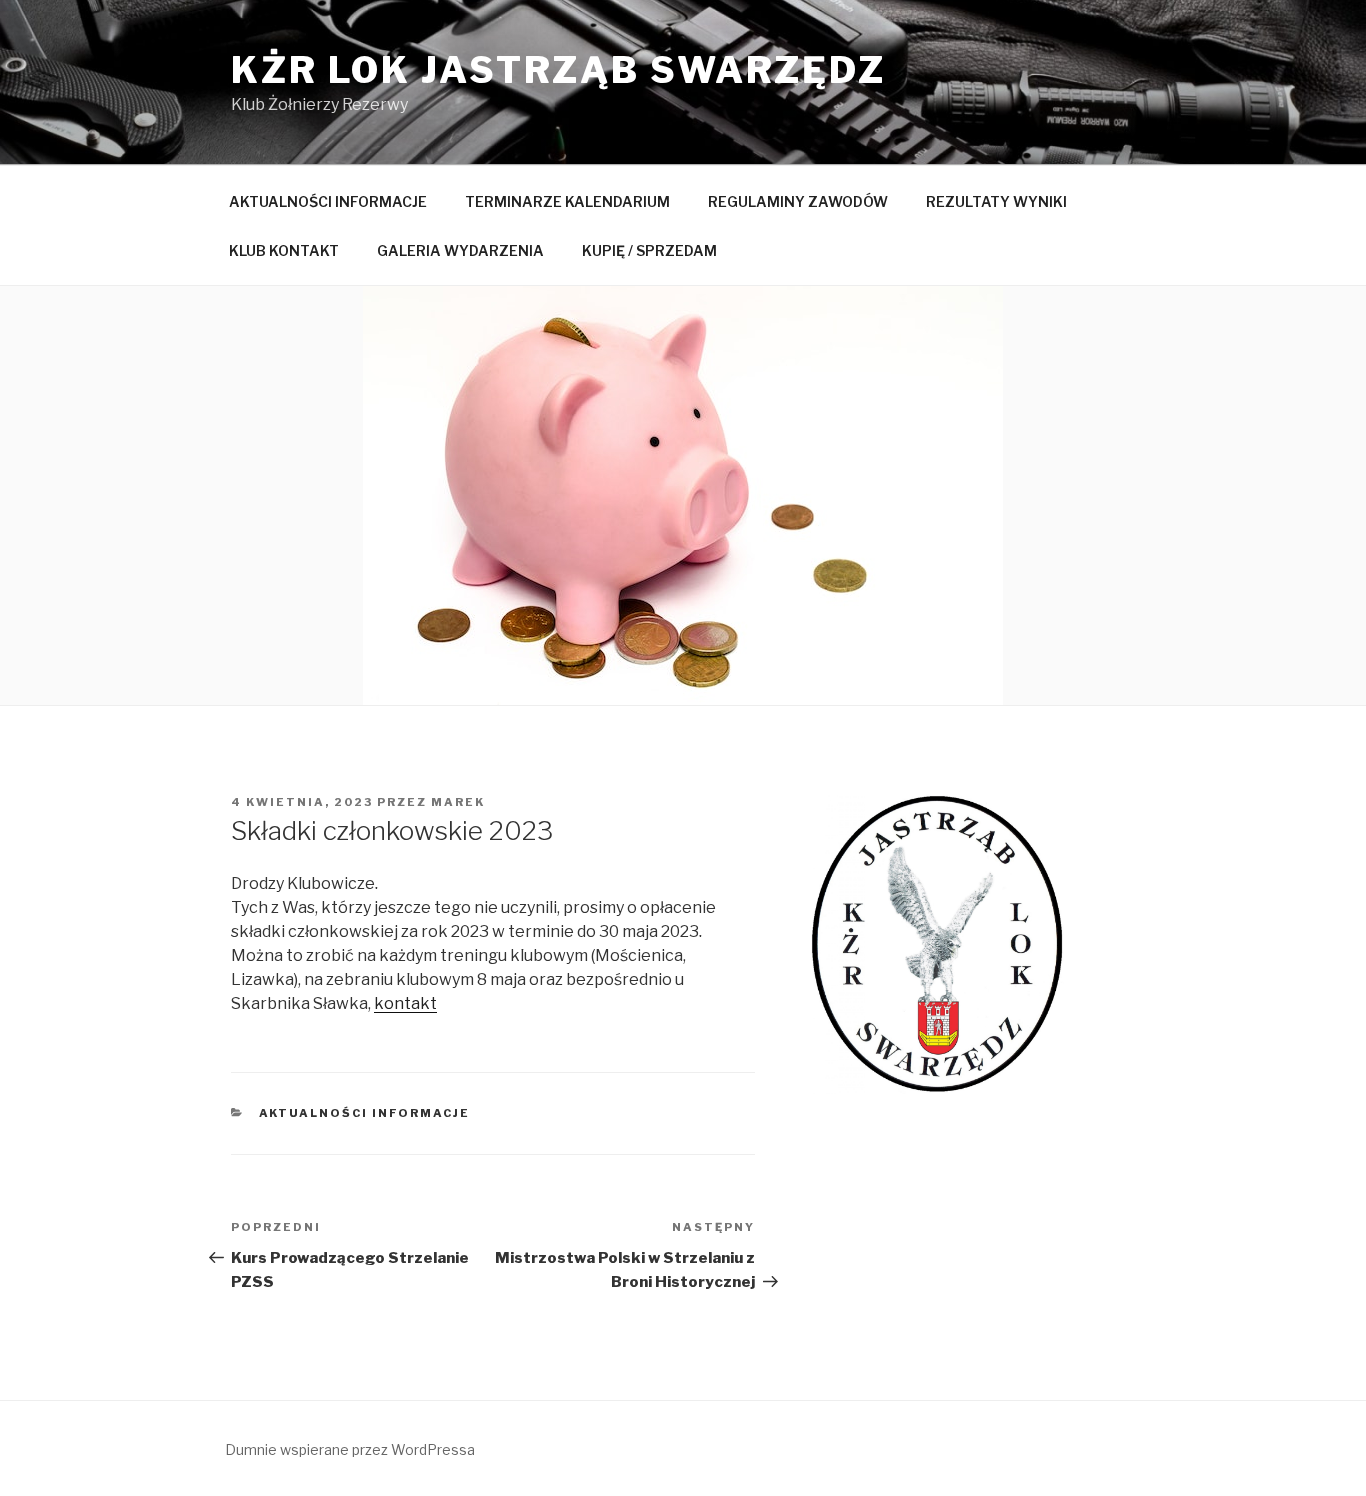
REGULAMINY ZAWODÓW (798, 201)
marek (458, 802)
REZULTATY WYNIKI (996, 201)
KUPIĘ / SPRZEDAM (649, 250)
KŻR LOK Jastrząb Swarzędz (558, 70)
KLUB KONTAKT (284, 250)
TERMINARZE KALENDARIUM (567, 201)
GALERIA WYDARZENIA (460, 250)
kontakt (405, 1003)
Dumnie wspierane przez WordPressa (350, 1449)
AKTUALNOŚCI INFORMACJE (328, 201)
